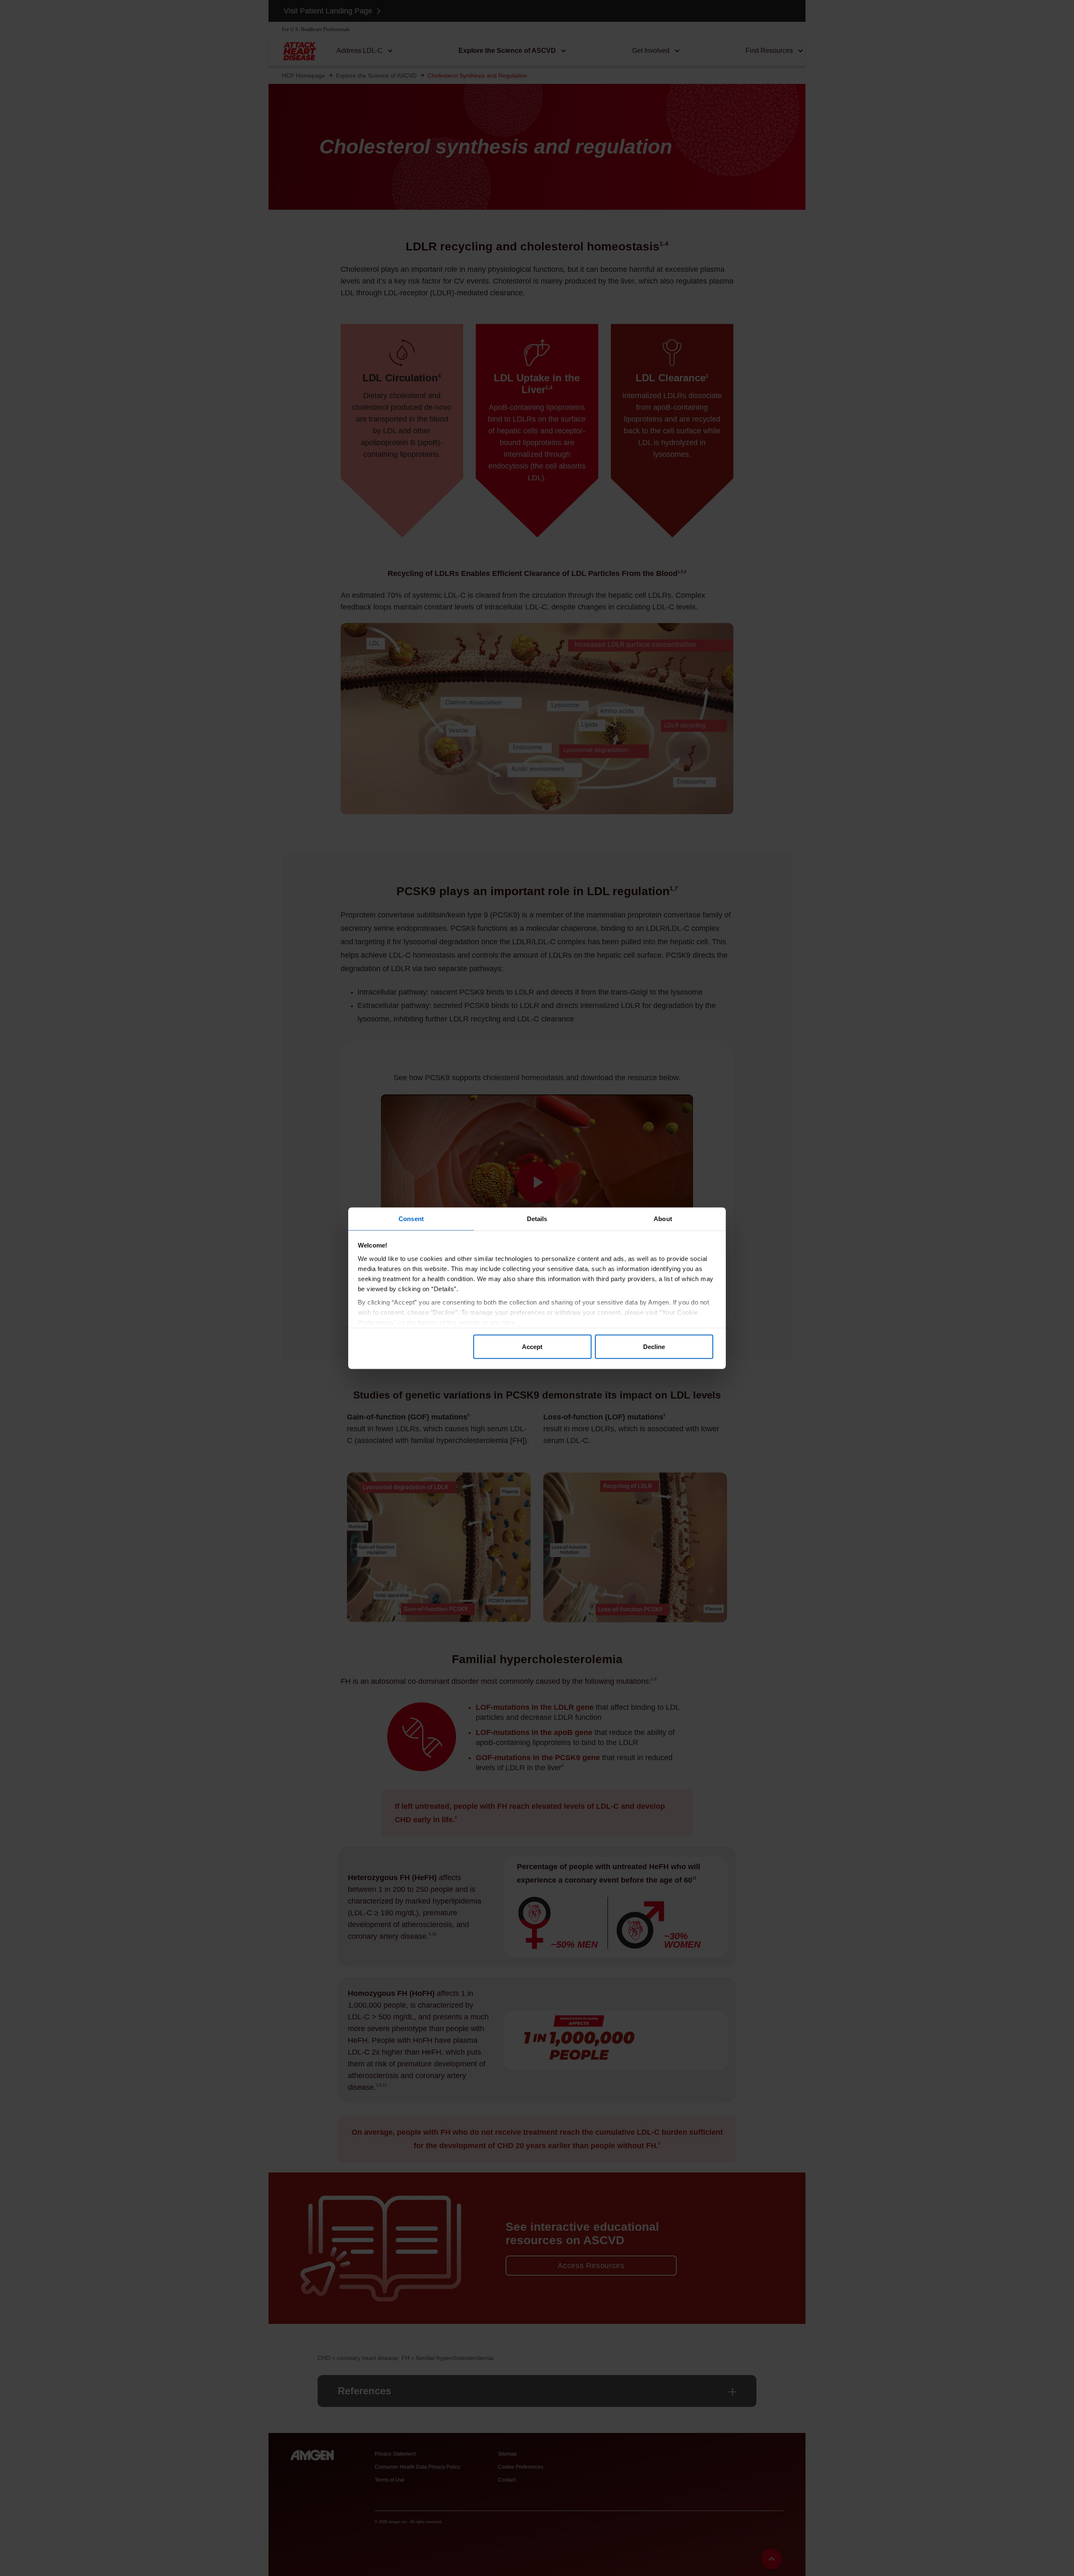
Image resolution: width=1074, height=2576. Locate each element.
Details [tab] (537, 1218)
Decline (654, 1347)
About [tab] (663, 1218)
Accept (532, 1347)
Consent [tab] (411, 1218)
